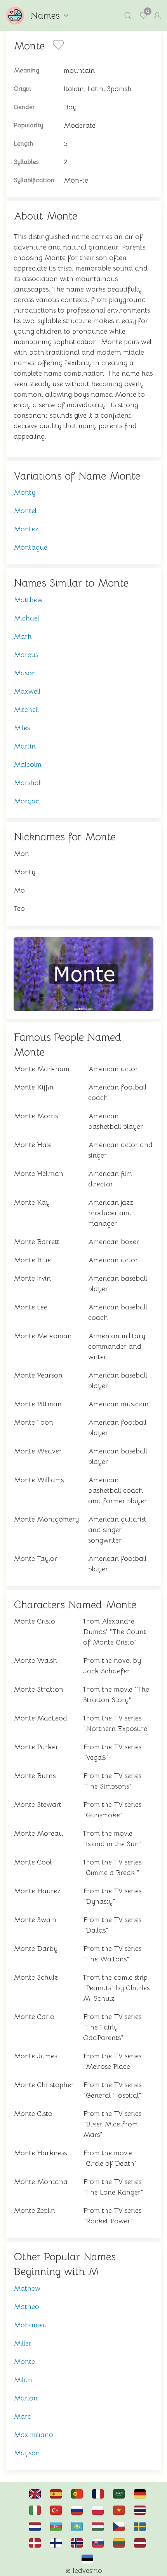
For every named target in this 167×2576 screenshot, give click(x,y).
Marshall (28, 783)
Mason (25, 673)
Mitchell (26, 710)
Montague (30, 547)
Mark (23, 636)
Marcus (26, 655)
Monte (24, 2362)
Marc (22, 2416)
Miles (22, 728)
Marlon (26, 2398)
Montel (25, 511)
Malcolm (28, 764)
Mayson (27, 2453)
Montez (26, 529)
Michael (26, 618)
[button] (128, 16)
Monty (24, 492)
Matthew (28, 600)
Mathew (27, 2288)
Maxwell (27, 691)
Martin (25, 746)
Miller (23, 2343)
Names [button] (45, 16)
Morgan (27, 801)
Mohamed (30, 2325)
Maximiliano (33, 2435)
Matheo (26, 2307)
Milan (23, 2380)
